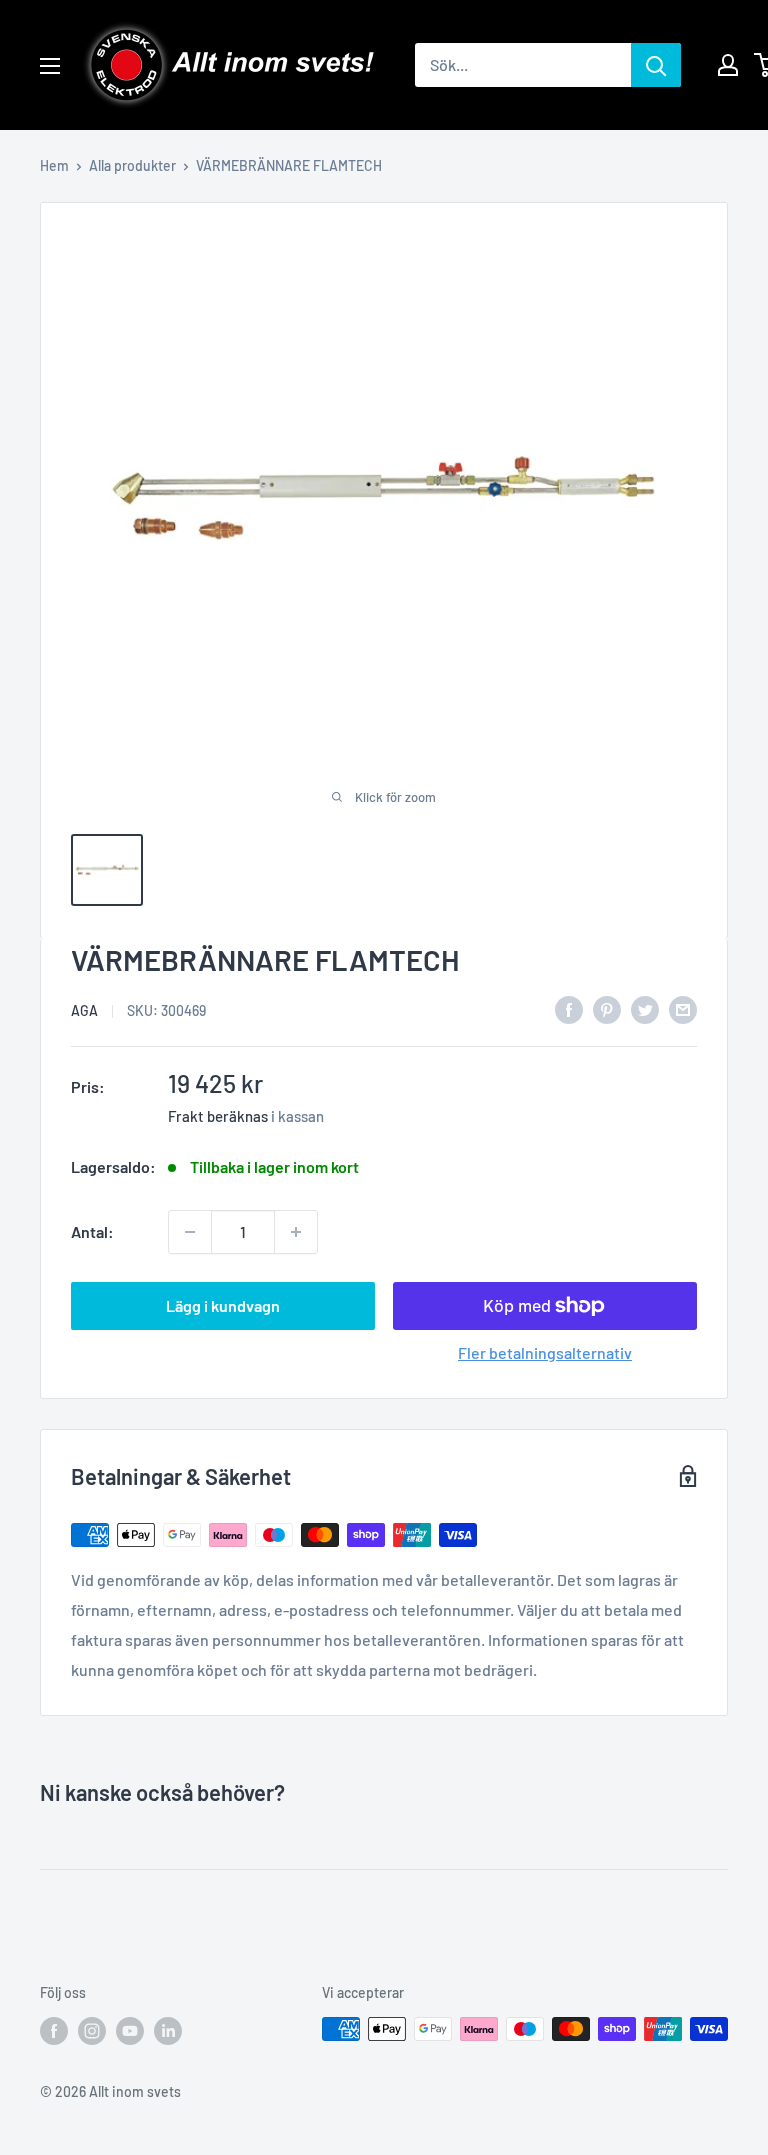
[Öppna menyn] (50, 66)
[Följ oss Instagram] (92, 2031)
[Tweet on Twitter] (645, 1008)
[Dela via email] (683, 1008)
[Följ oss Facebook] (54, 2031)
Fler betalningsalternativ (545, 1352)
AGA (84, 1010)
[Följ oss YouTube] (130, 2031)
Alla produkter (132, 165)
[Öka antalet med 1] (296, 1232)
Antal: (92, 1231)
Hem (54, 165)
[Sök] (656, 65)
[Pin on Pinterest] (607, 1008)
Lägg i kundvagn (223, 1305)
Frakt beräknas (218, 1116)
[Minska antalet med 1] (190, 1232)
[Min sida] (728, 65)
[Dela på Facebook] (569, 1008)
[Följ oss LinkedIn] (168, 2031)
